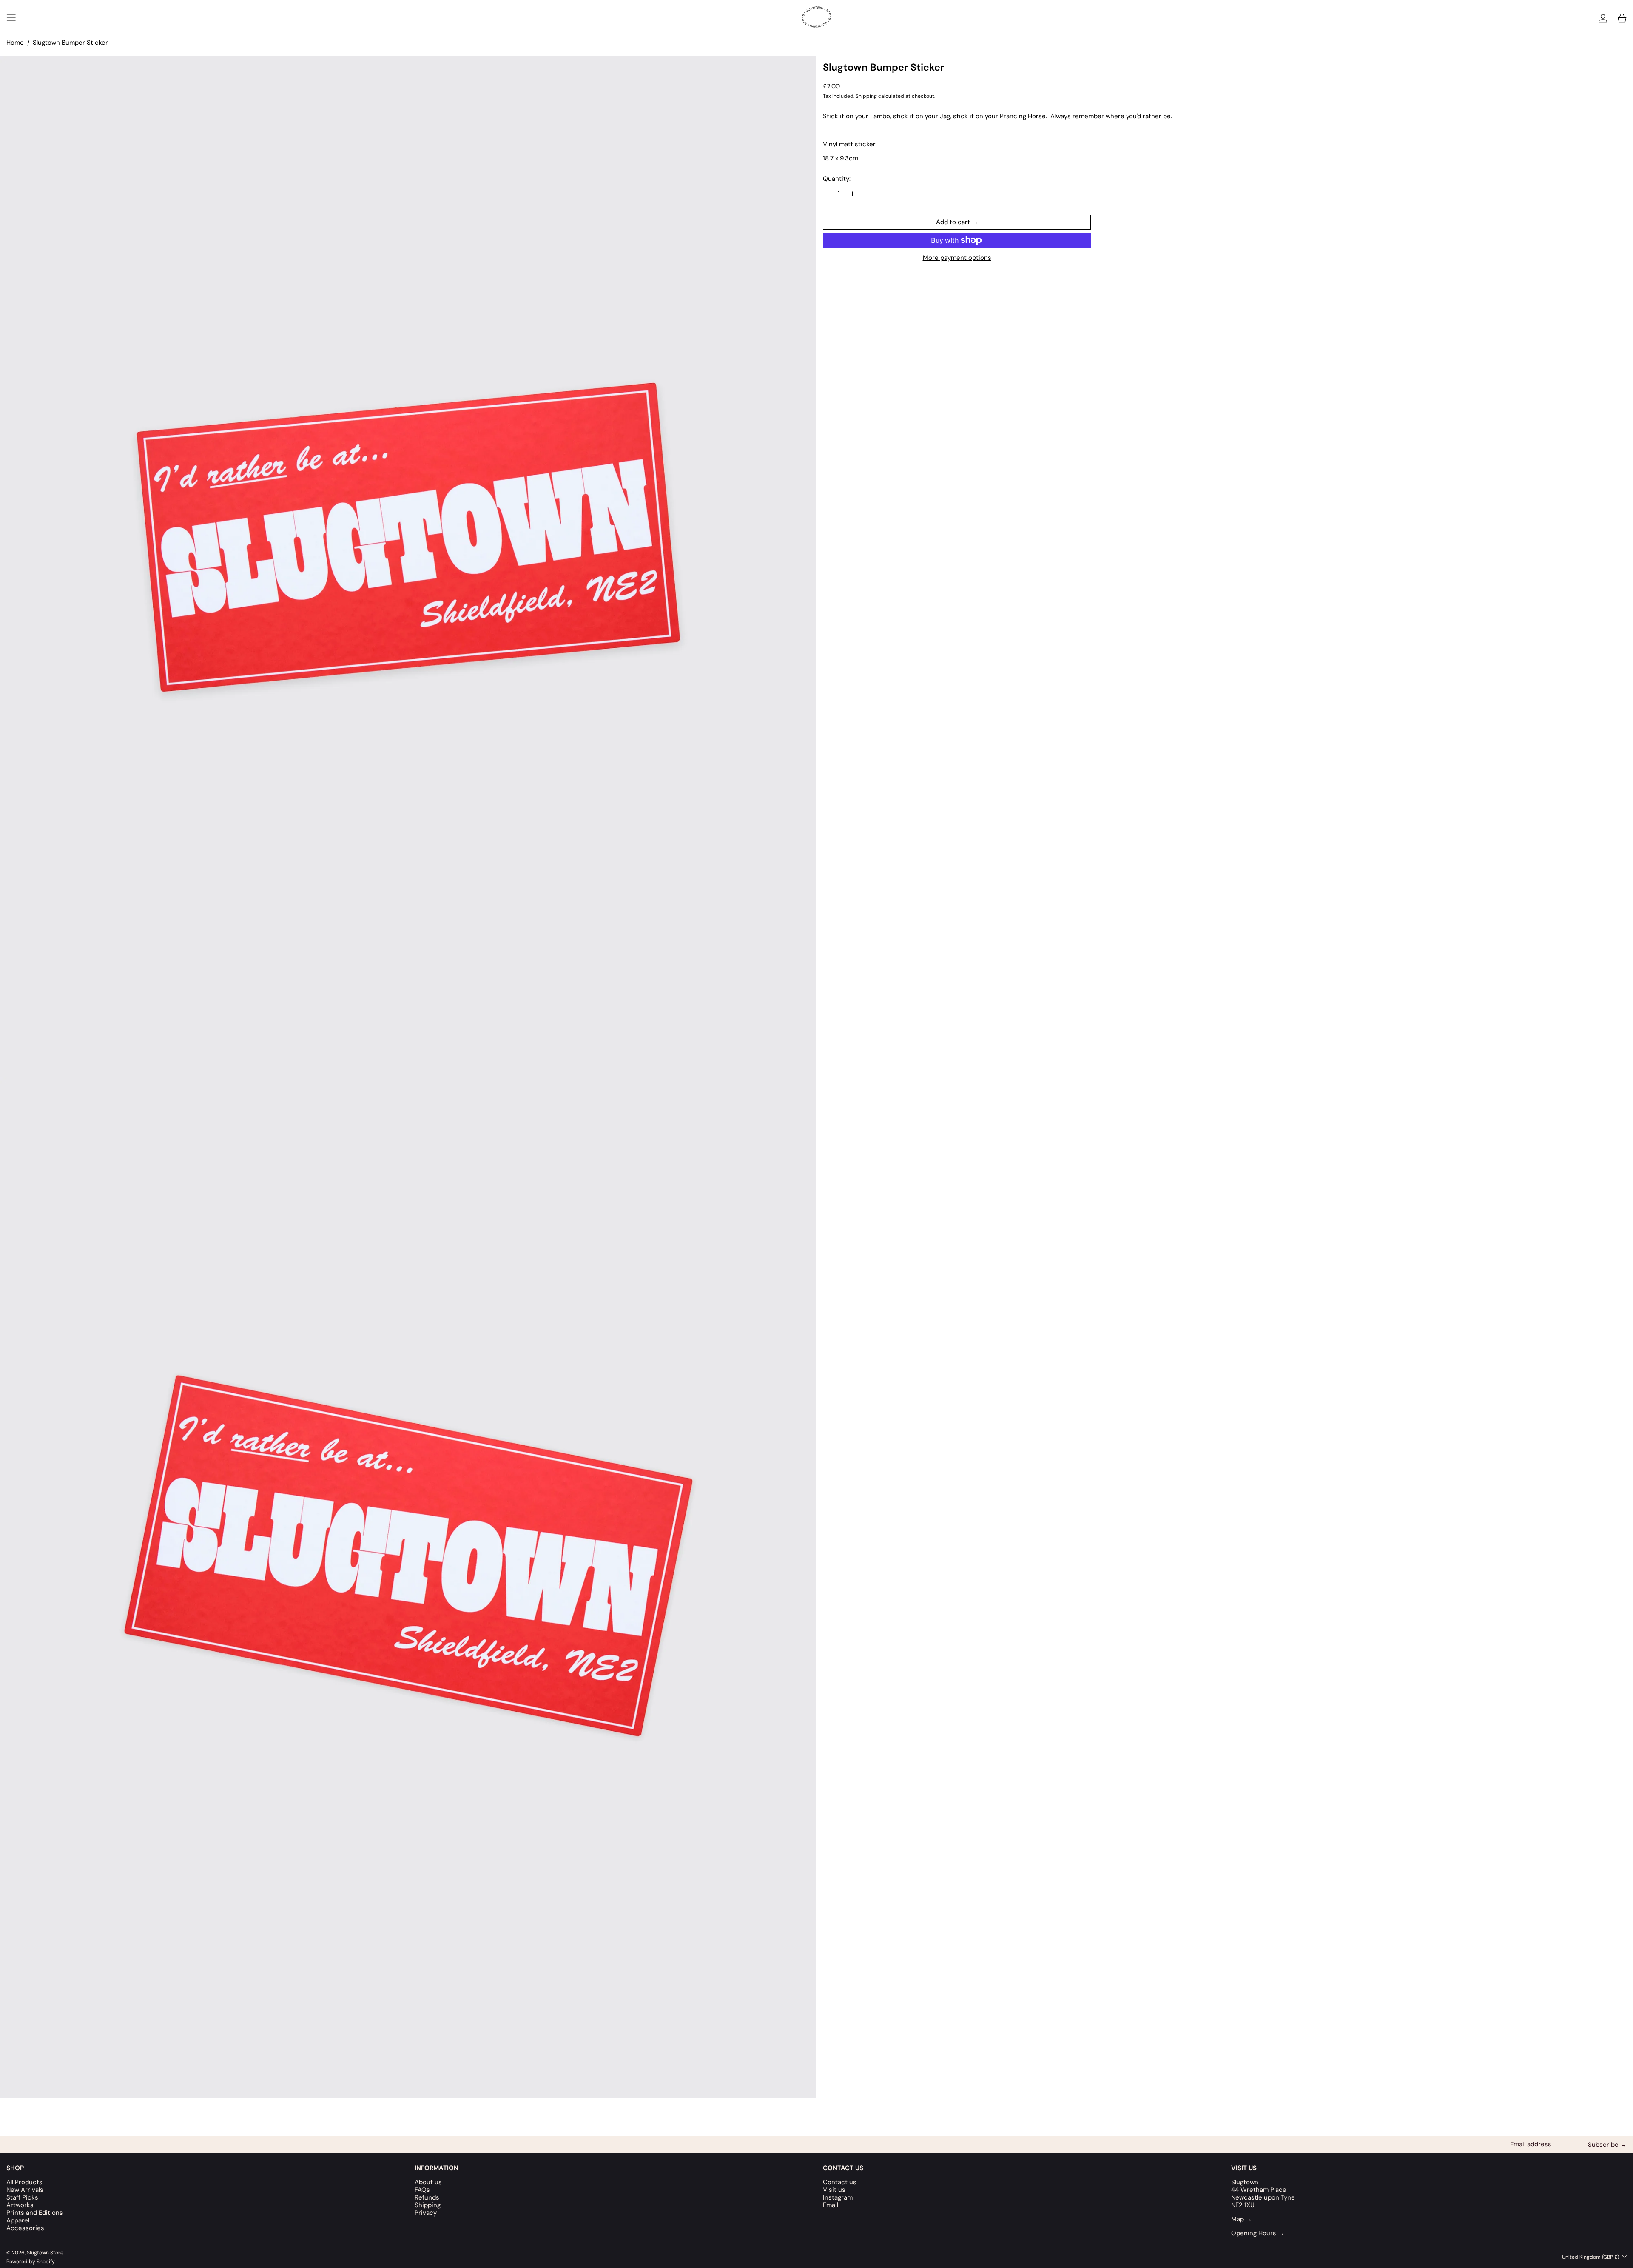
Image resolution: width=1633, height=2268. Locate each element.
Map (1242, 2219)
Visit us (834, 2190)
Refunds (427, 2197)
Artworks (20, 2205)
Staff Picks (22, 2197)
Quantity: (837, 179)
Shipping (866, 96)
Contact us (840, 2182)
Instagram (838, 2197)
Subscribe (1603, 2145)
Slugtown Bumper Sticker (70, 43)
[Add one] (852, 194)
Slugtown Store (45, 2253)
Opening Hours (1258, 2233)
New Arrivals (25, 2190)
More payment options (957, 258)
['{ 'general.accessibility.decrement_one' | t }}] (825, 194)
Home (15, 43)
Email (831, 2205)
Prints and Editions (35, 2213)
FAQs (422, 2190)
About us (428, 2182)
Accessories (25, 2228)
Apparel (18, 2220)
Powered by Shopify (31, 2262)
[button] (1622, 18)
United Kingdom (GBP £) (1591, 2257)
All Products (24, 2182)
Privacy (426, 2213)
